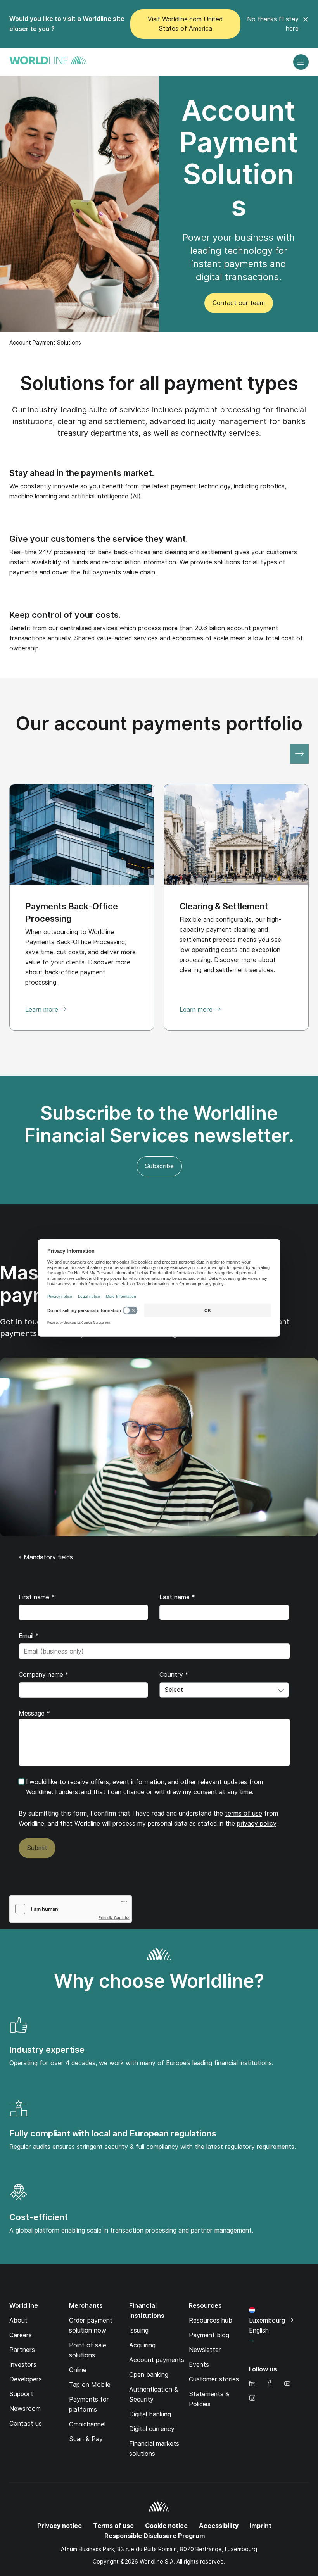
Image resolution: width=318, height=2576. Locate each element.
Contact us (26, 2423)
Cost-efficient (39, 2217)
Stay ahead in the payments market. (82, 473)
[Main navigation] (301, 62)
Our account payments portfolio (159, 723)
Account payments (157, 2360)
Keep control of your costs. (65, 615)
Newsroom (25, 2409)
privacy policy (257, 1823)
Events (199, 2365)
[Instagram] (252, 2399)
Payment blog (209, 2335)
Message (34, 1713)
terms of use (244, 1813)
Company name (44, 1675)
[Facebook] (270, 2384)
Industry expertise (47, 2050)
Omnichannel (87, 2424)
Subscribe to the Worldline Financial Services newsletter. (159, 1124)
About (18, 2320)
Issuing (139, 2330)
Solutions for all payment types (159, 383)
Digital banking (150, 2414)
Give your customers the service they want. (99, 539)
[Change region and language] (251, 2341)
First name (37, 1597)
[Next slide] (299, 754)
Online (78, 2370)
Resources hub (211, 2320)
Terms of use (113, 2526)
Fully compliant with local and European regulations (113, 2133)
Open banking (149, 2375)
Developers (26, 2379)
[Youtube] (287, 2384)
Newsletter (205, 2350)
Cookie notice (166, 2526)
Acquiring (142, 2345)
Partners (22, 2350)
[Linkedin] (252, 2384)
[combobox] (224, 1690)
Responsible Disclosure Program (155, 2536)
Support (21, 2394)
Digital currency (152, 2429)
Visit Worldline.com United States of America (185, 24)
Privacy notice (60, 2526)
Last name (177, 1597)
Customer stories (214, 2379)
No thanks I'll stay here (273, 24)
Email (29, 1636)
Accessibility (219, 2526)
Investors (23, 2365)
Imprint (261, 2526)
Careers (21, 2335)
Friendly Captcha (114, 1917)
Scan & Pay (86, 2439)
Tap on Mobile (90, 2385)
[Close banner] (306, 24)
